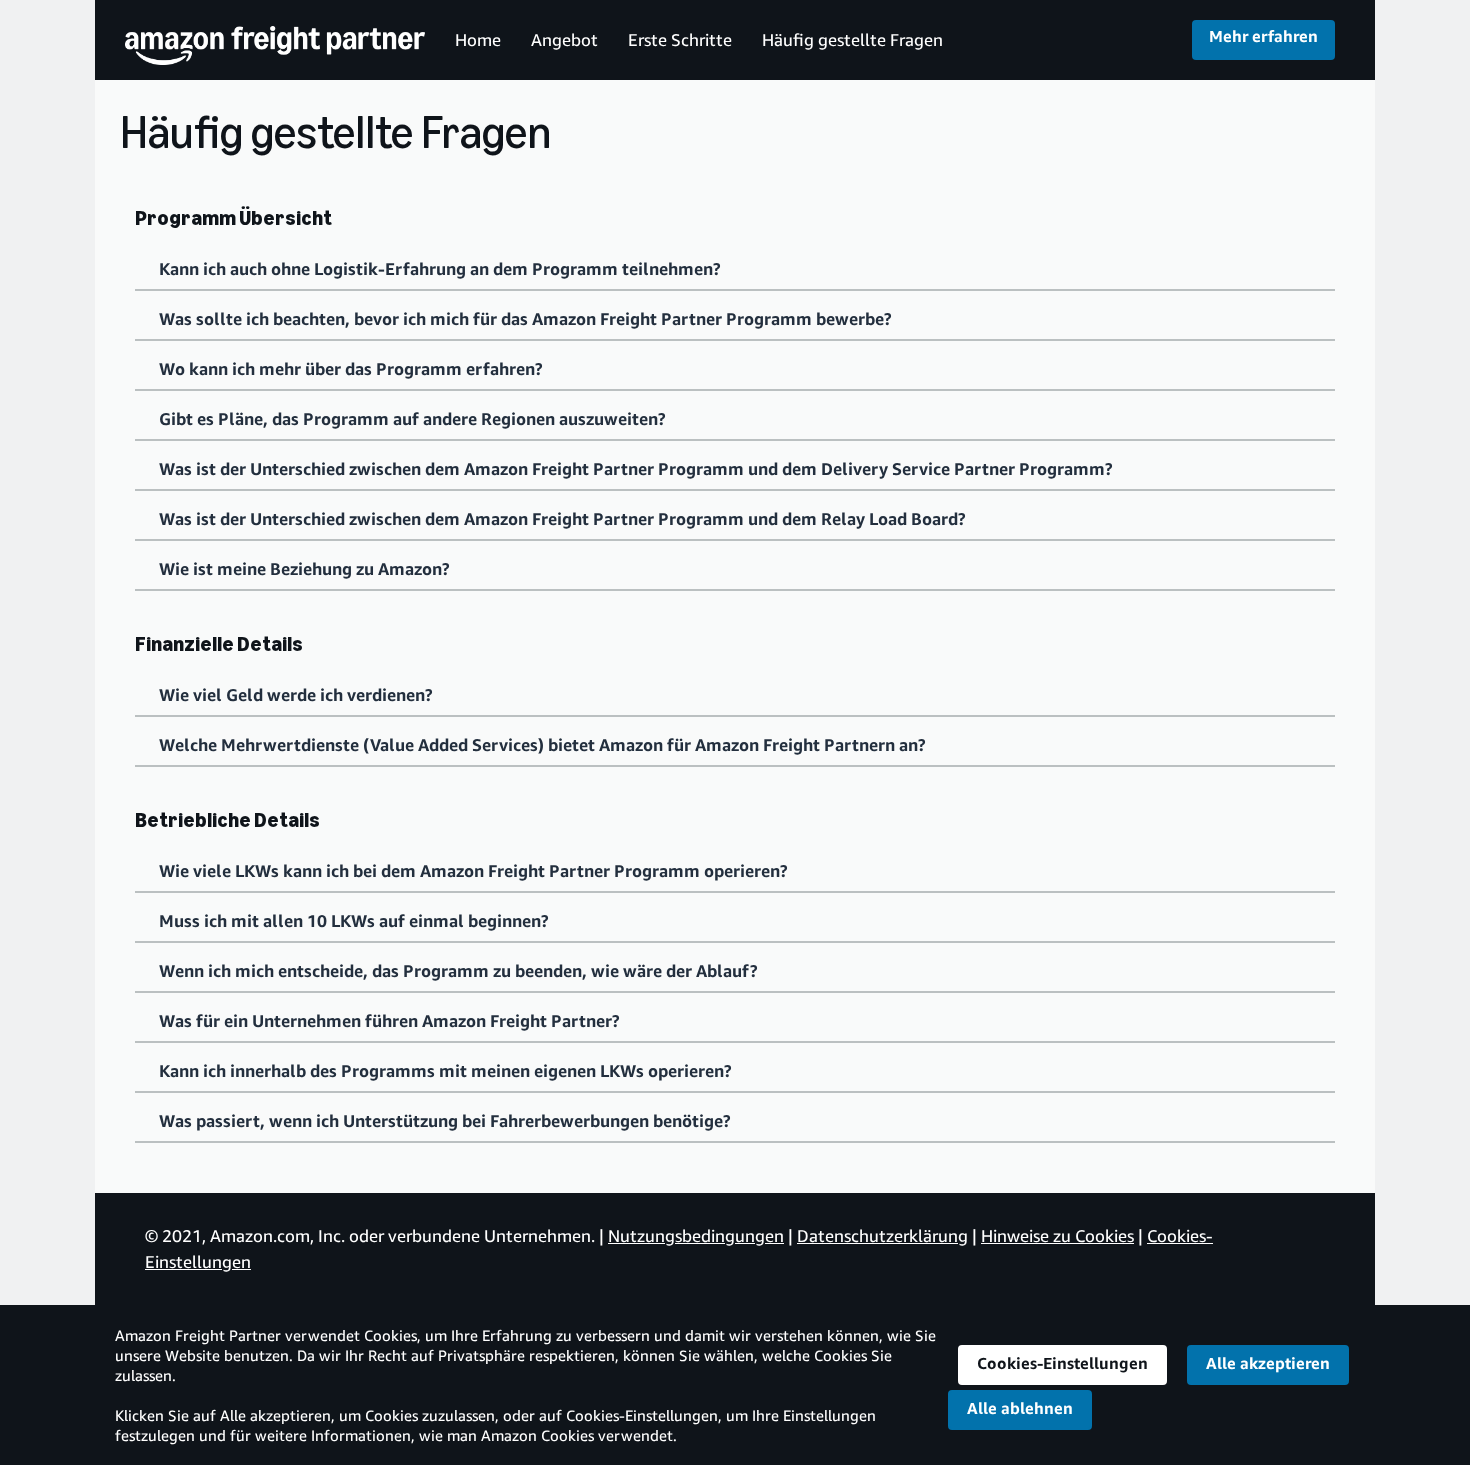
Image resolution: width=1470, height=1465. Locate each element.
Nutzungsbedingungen (696, 1235)
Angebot (564, 39)
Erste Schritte (680, 39)
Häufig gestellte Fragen (852, 39)
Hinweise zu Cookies (1057, 1235)
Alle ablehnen (1020, 1408)
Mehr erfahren (1263, 36)
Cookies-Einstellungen (1062, 1363)
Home (478, 39)
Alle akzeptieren (1268, 1363)
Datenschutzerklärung (882, 1235)
